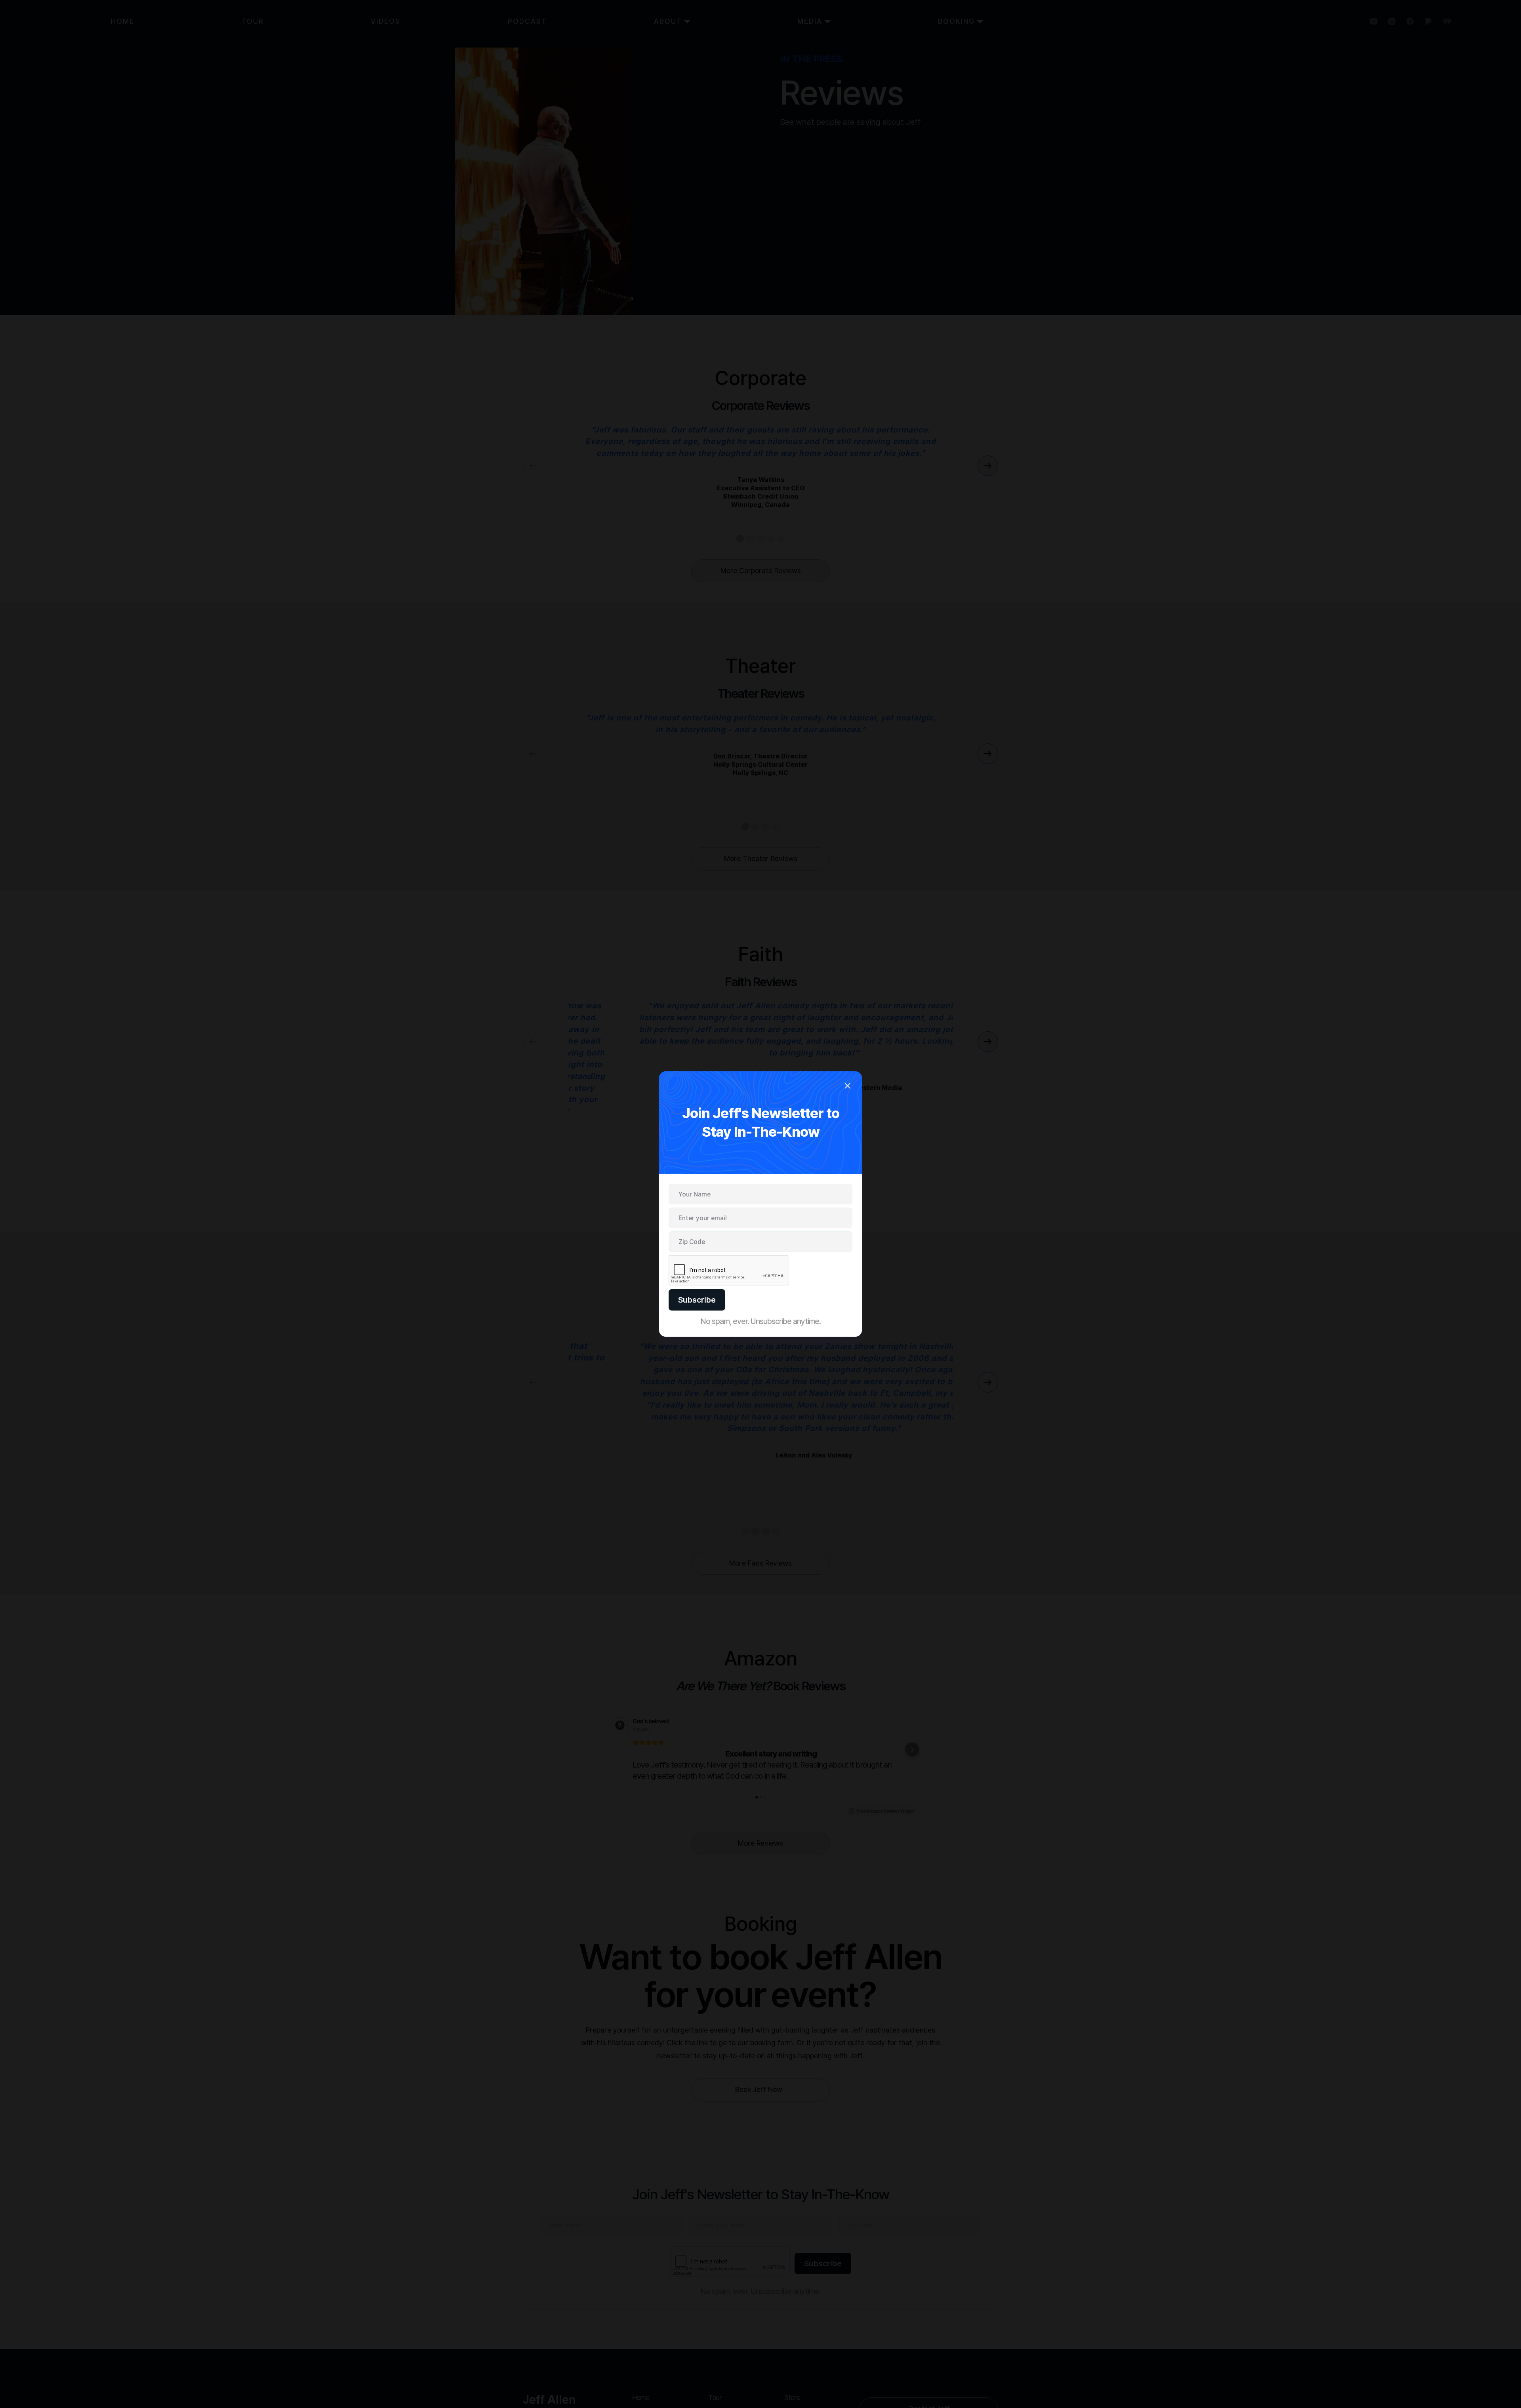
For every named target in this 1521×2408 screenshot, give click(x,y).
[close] (847, 1087)
